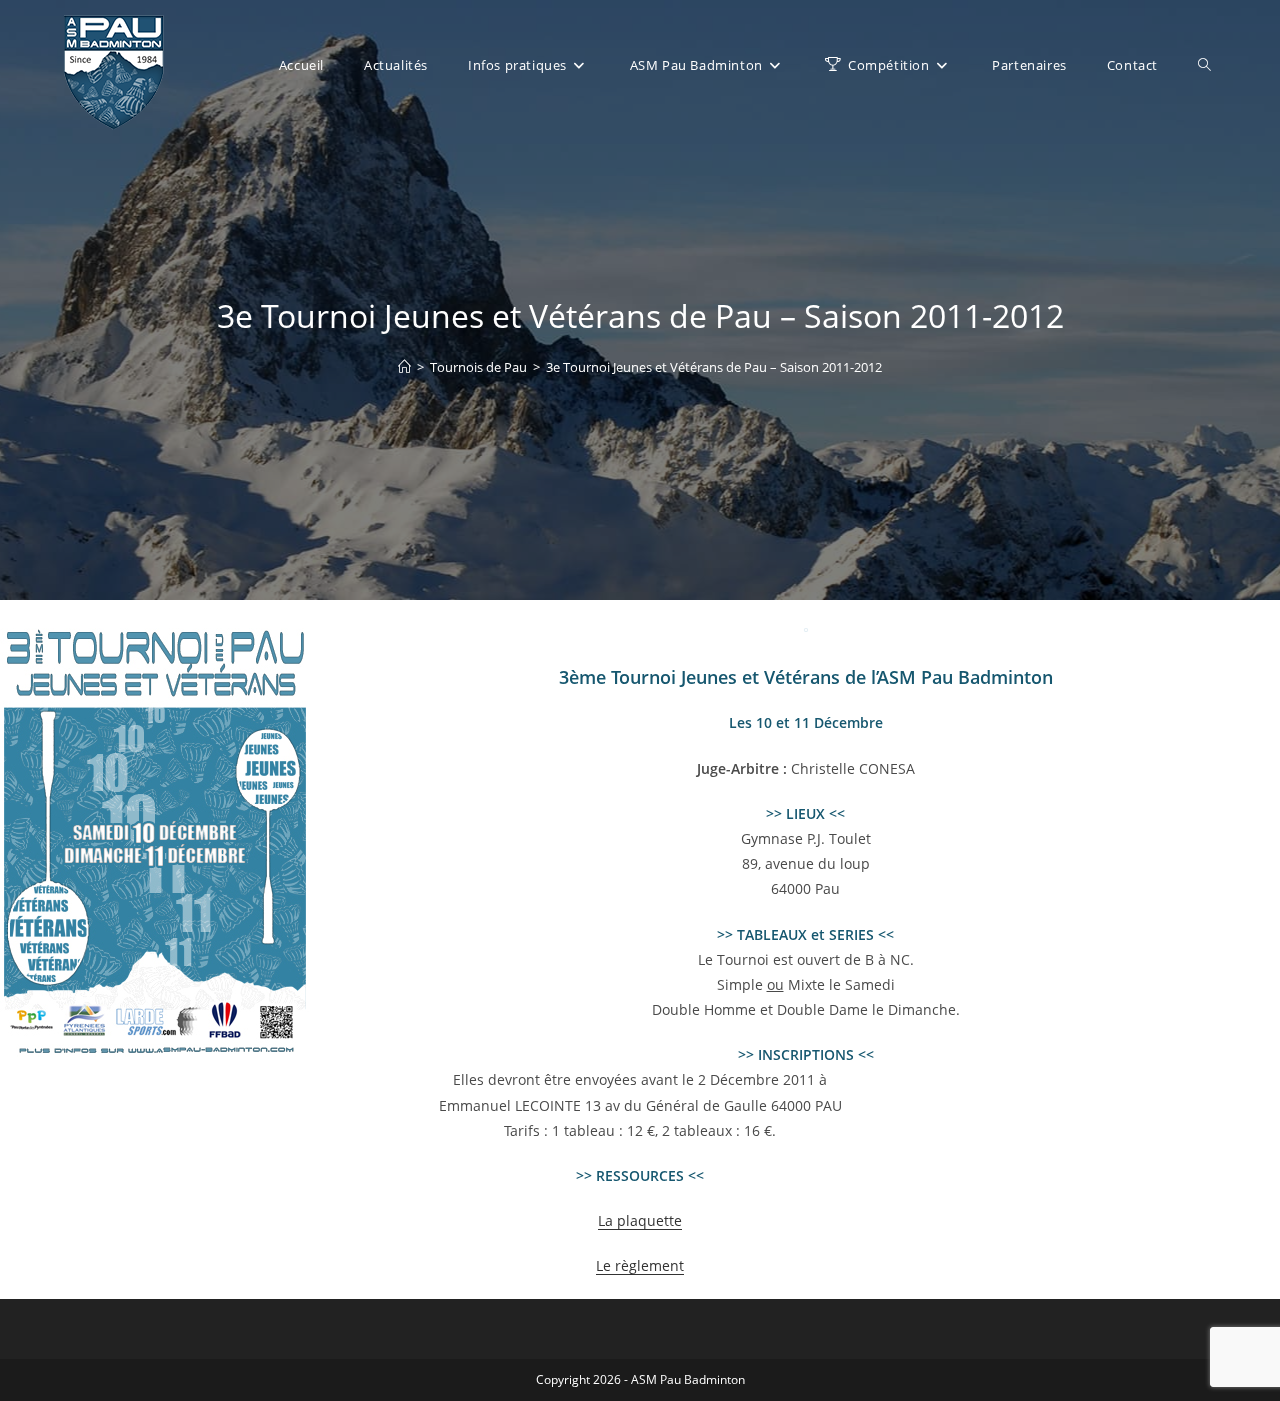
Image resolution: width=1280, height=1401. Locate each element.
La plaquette (640, 1220)
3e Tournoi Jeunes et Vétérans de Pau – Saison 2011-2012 (714, 367)
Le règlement (640, 1265)
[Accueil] (404, 367)
